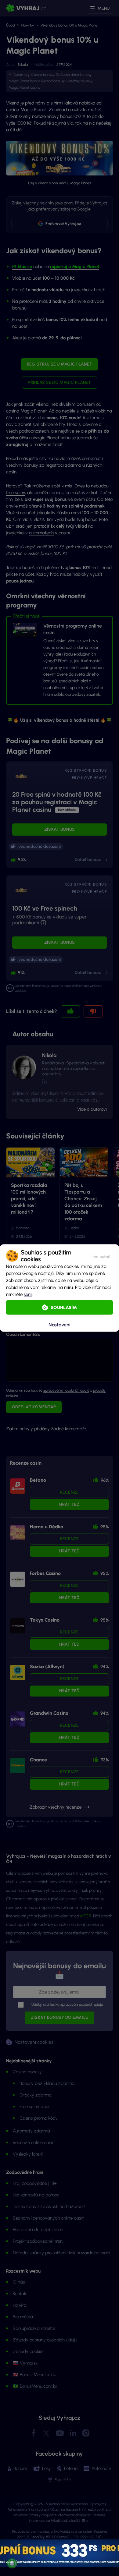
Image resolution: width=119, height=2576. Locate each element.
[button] (101, 1256)
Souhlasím (64, 1307)
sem (28, 1294)
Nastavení (60, 1324)
